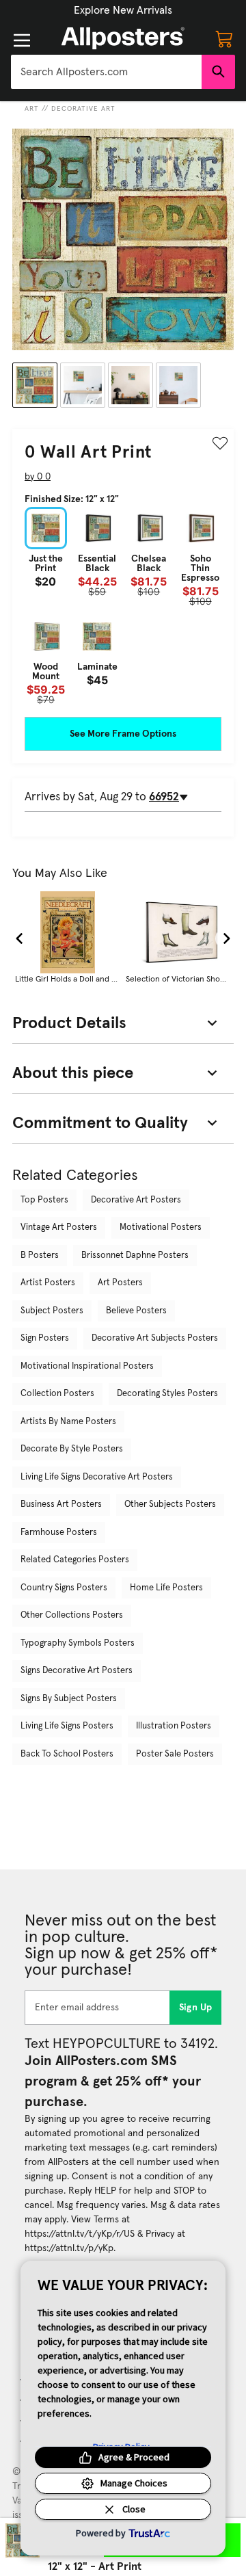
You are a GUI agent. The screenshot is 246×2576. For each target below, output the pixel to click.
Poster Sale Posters (175, 1754)
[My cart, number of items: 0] (224, 38)
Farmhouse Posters (59, 1533)
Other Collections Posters (72, 1615)
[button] (123, 10)
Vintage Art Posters (59, 1227)
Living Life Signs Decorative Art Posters (97, 1477)
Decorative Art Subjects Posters (155, 1338)
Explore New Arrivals (123, 10)
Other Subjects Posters (170, 1504)
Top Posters (44, 1200)
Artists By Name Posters (68, 1422)
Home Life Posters (166, 1588)
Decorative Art (83, 109)
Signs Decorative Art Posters (77, 1671)
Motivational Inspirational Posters (87, 1366)
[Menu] (22, 40)
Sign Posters (45, 1338)
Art (32, 109)
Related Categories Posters (75, 1560)
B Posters (40, 1256)
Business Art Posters (61, 1504)
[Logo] (123, 38)
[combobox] (106, 72)
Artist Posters (48, 1283)
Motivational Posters (161, 1227)
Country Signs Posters (64, 1588)
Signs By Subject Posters (69, 1699)
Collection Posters (57, 1394)
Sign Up (196, 2008)
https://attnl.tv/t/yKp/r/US (80, 2234)
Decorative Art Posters (136, 1200)
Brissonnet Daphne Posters (135, 1256)
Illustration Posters (174, 1726)
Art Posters (120, 1283)
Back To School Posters (67, 1754)
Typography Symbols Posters (78, 1643)
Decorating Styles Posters (167, 1394)
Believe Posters (136, 1311)
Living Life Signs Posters (67, 1726)
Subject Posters (52, 1311)
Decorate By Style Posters (72, 1449)
